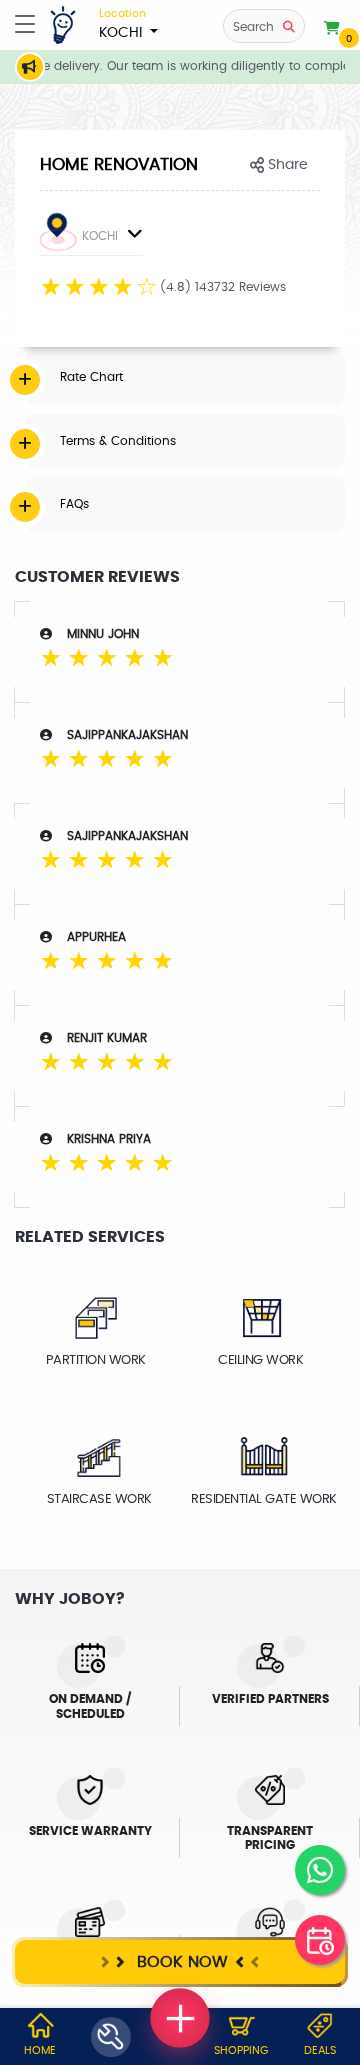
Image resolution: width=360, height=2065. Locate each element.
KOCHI (122, 24)
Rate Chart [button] (91, 377)
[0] (332, 29)
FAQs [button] (74, 504)
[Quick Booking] (320, 1940)
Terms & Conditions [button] (118, 441)
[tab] (185, 377)
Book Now (180, 1962)
